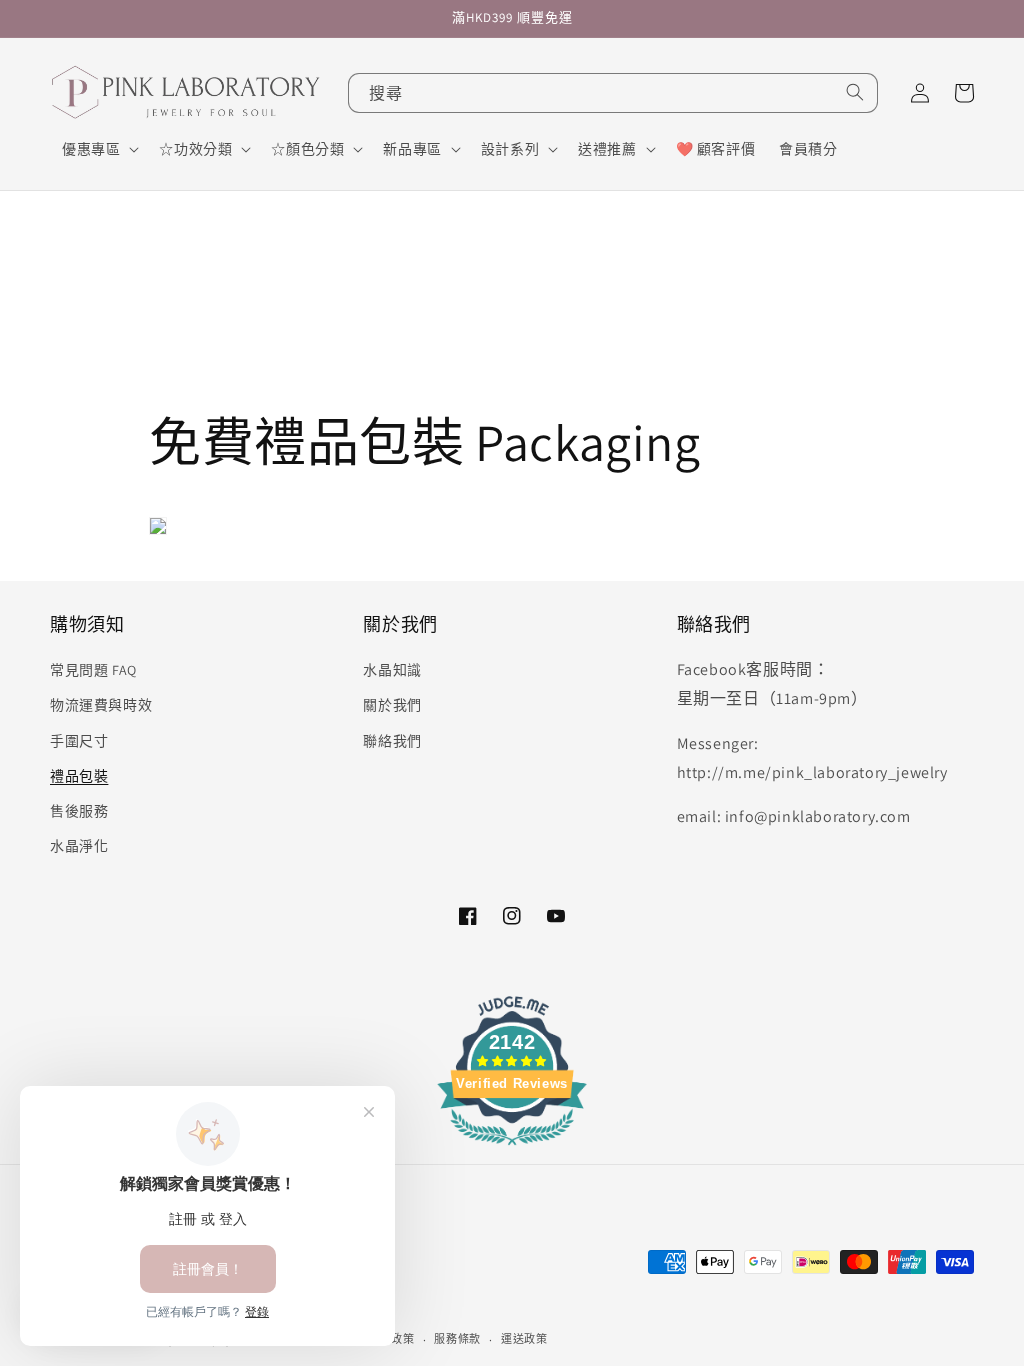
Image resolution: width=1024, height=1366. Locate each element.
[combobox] (613, 93)
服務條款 (457, 1339)
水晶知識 (392, 670)
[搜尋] (855, 92)
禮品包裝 (79, 776)
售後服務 (79, 811)
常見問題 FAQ (93, 670)
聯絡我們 (392, 741)
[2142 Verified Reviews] (512, 1148)
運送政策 (524, 1339)
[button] (98, 149)
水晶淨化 (79, 846)
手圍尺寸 (79, 741)
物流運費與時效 (101, 705)
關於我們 (392, 705)
